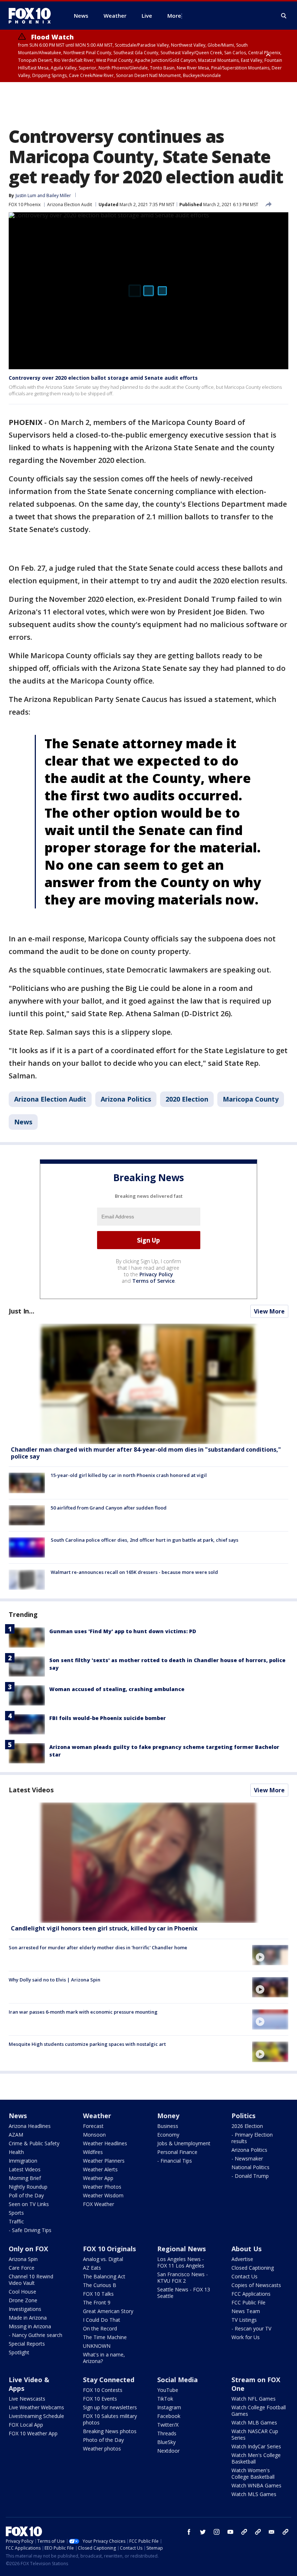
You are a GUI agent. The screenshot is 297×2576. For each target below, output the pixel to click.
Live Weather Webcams (36, 2407)
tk (244, 2532)
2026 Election (247, 2126)
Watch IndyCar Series (256, 2446)
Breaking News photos (110, 2431)
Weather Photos (102, 2187)
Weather (97, 2116)
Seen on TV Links (29, 2204)
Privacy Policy (156, 1274)
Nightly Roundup (28, 2187)
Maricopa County (251, 1099)
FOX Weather (99, 2204)
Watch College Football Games (259, 2411)
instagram (217, 2532)
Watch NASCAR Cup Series (255, 2434)
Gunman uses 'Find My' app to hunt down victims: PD (123, 1631)
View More (269, 1311)
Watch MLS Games (254, 2494)
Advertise (242, 2259)
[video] (148, 1863)
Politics (243, 2116)
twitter (203, 2532)
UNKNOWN (97, 2346)
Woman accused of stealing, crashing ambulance (117, 1689)
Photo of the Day (103, 2440)
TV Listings (244, 2320)
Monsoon (94, 2135)
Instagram (169, 2407)
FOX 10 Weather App (33, 2433)
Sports (16, 2213)
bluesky (258, 2532)
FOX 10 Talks (98, 2294)
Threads (167, 2433)
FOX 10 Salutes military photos (110, 2419)
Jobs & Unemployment (184, 2143)
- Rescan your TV (251, 2328)
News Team (246, 2311)
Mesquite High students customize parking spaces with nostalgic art (87, 2044)
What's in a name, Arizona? (104, 2358)
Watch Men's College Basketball (256, 2458)
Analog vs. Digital (103, 2259)
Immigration (23, 2161)
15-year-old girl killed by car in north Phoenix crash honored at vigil (129, 1475)
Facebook (169, 2416)
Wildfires (93, 2152)
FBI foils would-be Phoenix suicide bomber (108, 1718)
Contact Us (244, 2276)
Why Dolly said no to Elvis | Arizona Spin (55, 1980)
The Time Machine (105, 2337)
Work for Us (246, 2337)
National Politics (250, 2167)
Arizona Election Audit (70, 205)
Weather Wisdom (103, 2195)
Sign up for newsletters (110, 2407)
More (174, 16)
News (23, 1122)
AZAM (16, 2135)
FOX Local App (26, 2425)
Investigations (25, 2309)
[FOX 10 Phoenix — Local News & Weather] (33, 16)
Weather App (98, 2178)
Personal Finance (177, 2152)
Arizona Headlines (30, 2126)
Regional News (181, 2249)
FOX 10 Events (100, 2399)
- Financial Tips (175, 2161)
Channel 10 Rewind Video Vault (31, 2280)
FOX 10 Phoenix (25, 205)
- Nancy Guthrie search (35, 2335)
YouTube (168, 2390)
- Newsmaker (247, 2158)
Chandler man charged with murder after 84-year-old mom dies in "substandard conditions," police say (146, 1453)
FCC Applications (251, 2294)
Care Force (22, 2268)
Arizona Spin (23, 2259)
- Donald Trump (250, 2176)
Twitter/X (168, 2425)
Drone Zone (23, 2300)
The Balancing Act (104, 2276)
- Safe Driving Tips (30, 2230)
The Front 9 (97, 2302)
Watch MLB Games (254, 2422)
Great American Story (108, 2311)
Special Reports (27, 2344)
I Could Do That (102, 2320)
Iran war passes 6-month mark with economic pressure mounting (83, 2012)
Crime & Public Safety (34, 2143)
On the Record (100, 2328)
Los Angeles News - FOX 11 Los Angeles (181, 2262)
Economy (168, 2135)
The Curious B (100, 2285)
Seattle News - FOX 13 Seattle (184, 2293)
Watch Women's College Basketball (253, 2473)
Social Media (177, 2380)
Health (16, 2152)
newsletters (285, 2532)
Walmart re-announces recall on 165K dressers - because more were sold (134, 1572)
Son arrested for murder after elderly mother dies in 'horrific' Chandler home (98, 1947)
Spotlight (19, 2352)
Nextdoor (168, 2451)
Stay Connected (109, 2380)
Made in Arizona (28, 2318)
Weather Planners (104, 2161)
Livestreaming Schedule (36, 2416)
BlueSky (166, 2442)
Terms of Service (153, 1281)
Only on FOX (28, 2249)
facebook (189, 2532)
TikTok (165, 2399)
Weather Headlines (105, 2143)
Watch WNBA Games (256, 2485)
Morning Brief (25, 2178)
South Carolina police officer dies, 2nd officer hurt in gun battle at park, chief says (145, 1540)
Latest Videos (31, 1790)
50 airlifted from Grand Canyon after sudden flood (109, 1508)
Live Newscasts (27, 2399)
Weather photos (102, 2449)
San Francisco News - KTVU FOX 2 (183, 2277)
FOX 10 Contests (103, 2390)
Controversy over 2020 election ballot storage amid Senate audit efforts (103, 378)
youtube (230, 2532)
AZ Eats (92, 2268)
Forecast (93, 2126)
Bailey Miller (59, 195)
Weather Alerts (100, 2169)
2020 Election (187, 1099)
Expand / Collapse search (284, 16)
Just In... (22, 1311)
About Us (246, 2249)
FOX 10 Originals (109, 2249)
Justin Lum (26, 195)
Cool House (22, 2292)
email (272, 2532)
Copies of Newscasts (256, 2285)
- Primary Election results (252, 2138)
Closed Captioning (253, 2268)
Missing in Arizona (30, 2326)
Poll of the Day (26, 2195)
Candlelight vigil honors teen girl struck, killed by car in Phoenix (104, 1928)
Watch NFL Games (254, 2399)
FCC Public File (248, 2302)
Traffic (16, 2221)
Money (168, 2116)
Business (168, 2126)
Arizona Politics (126, 1099)
